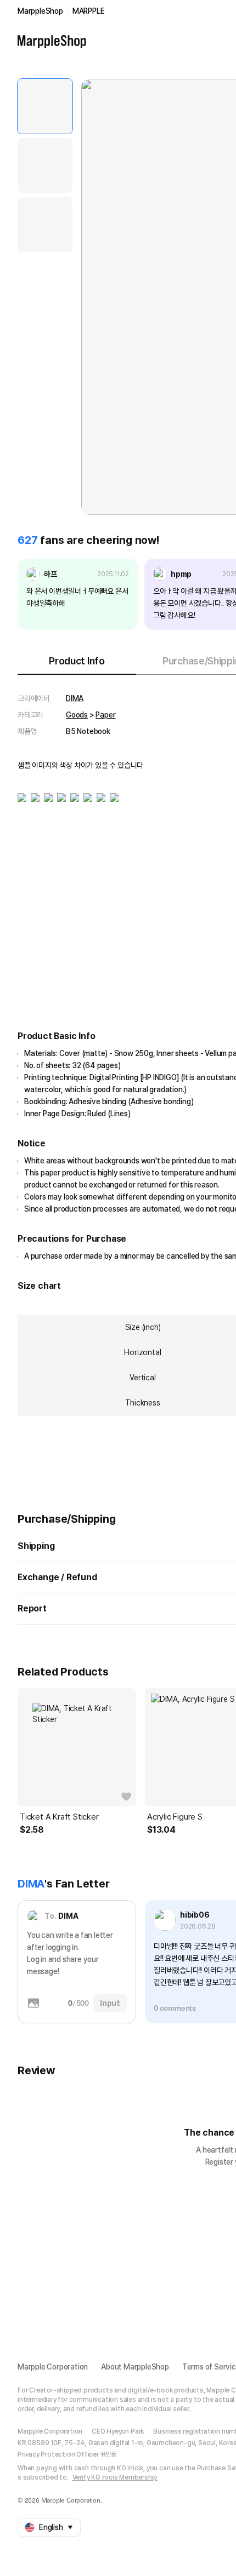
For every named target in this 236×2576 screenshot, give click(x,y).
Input (110, 2003)
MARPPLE (89, 11)
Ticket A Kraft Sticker (59, 1817)
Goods (77, 715)
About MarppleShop (135, 2367)
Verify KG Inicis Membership (115, 2477)
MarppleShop (40, 11)
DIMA (75, 698)
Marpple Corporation (53, 2367)
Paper (105, 715)
